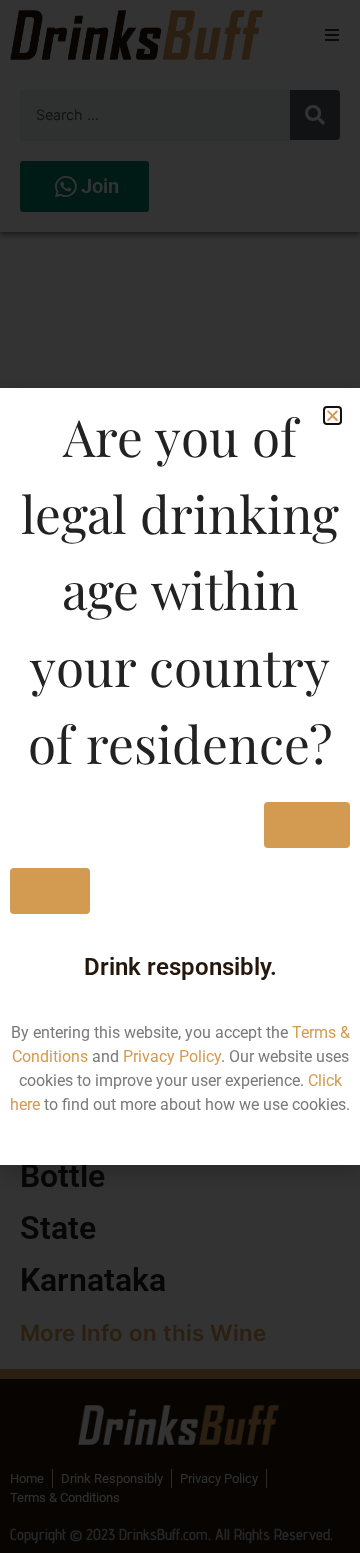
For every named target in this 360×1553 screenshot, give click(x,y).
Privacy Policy (172, 1056)
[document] (180, 776)
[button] (332, 415)
